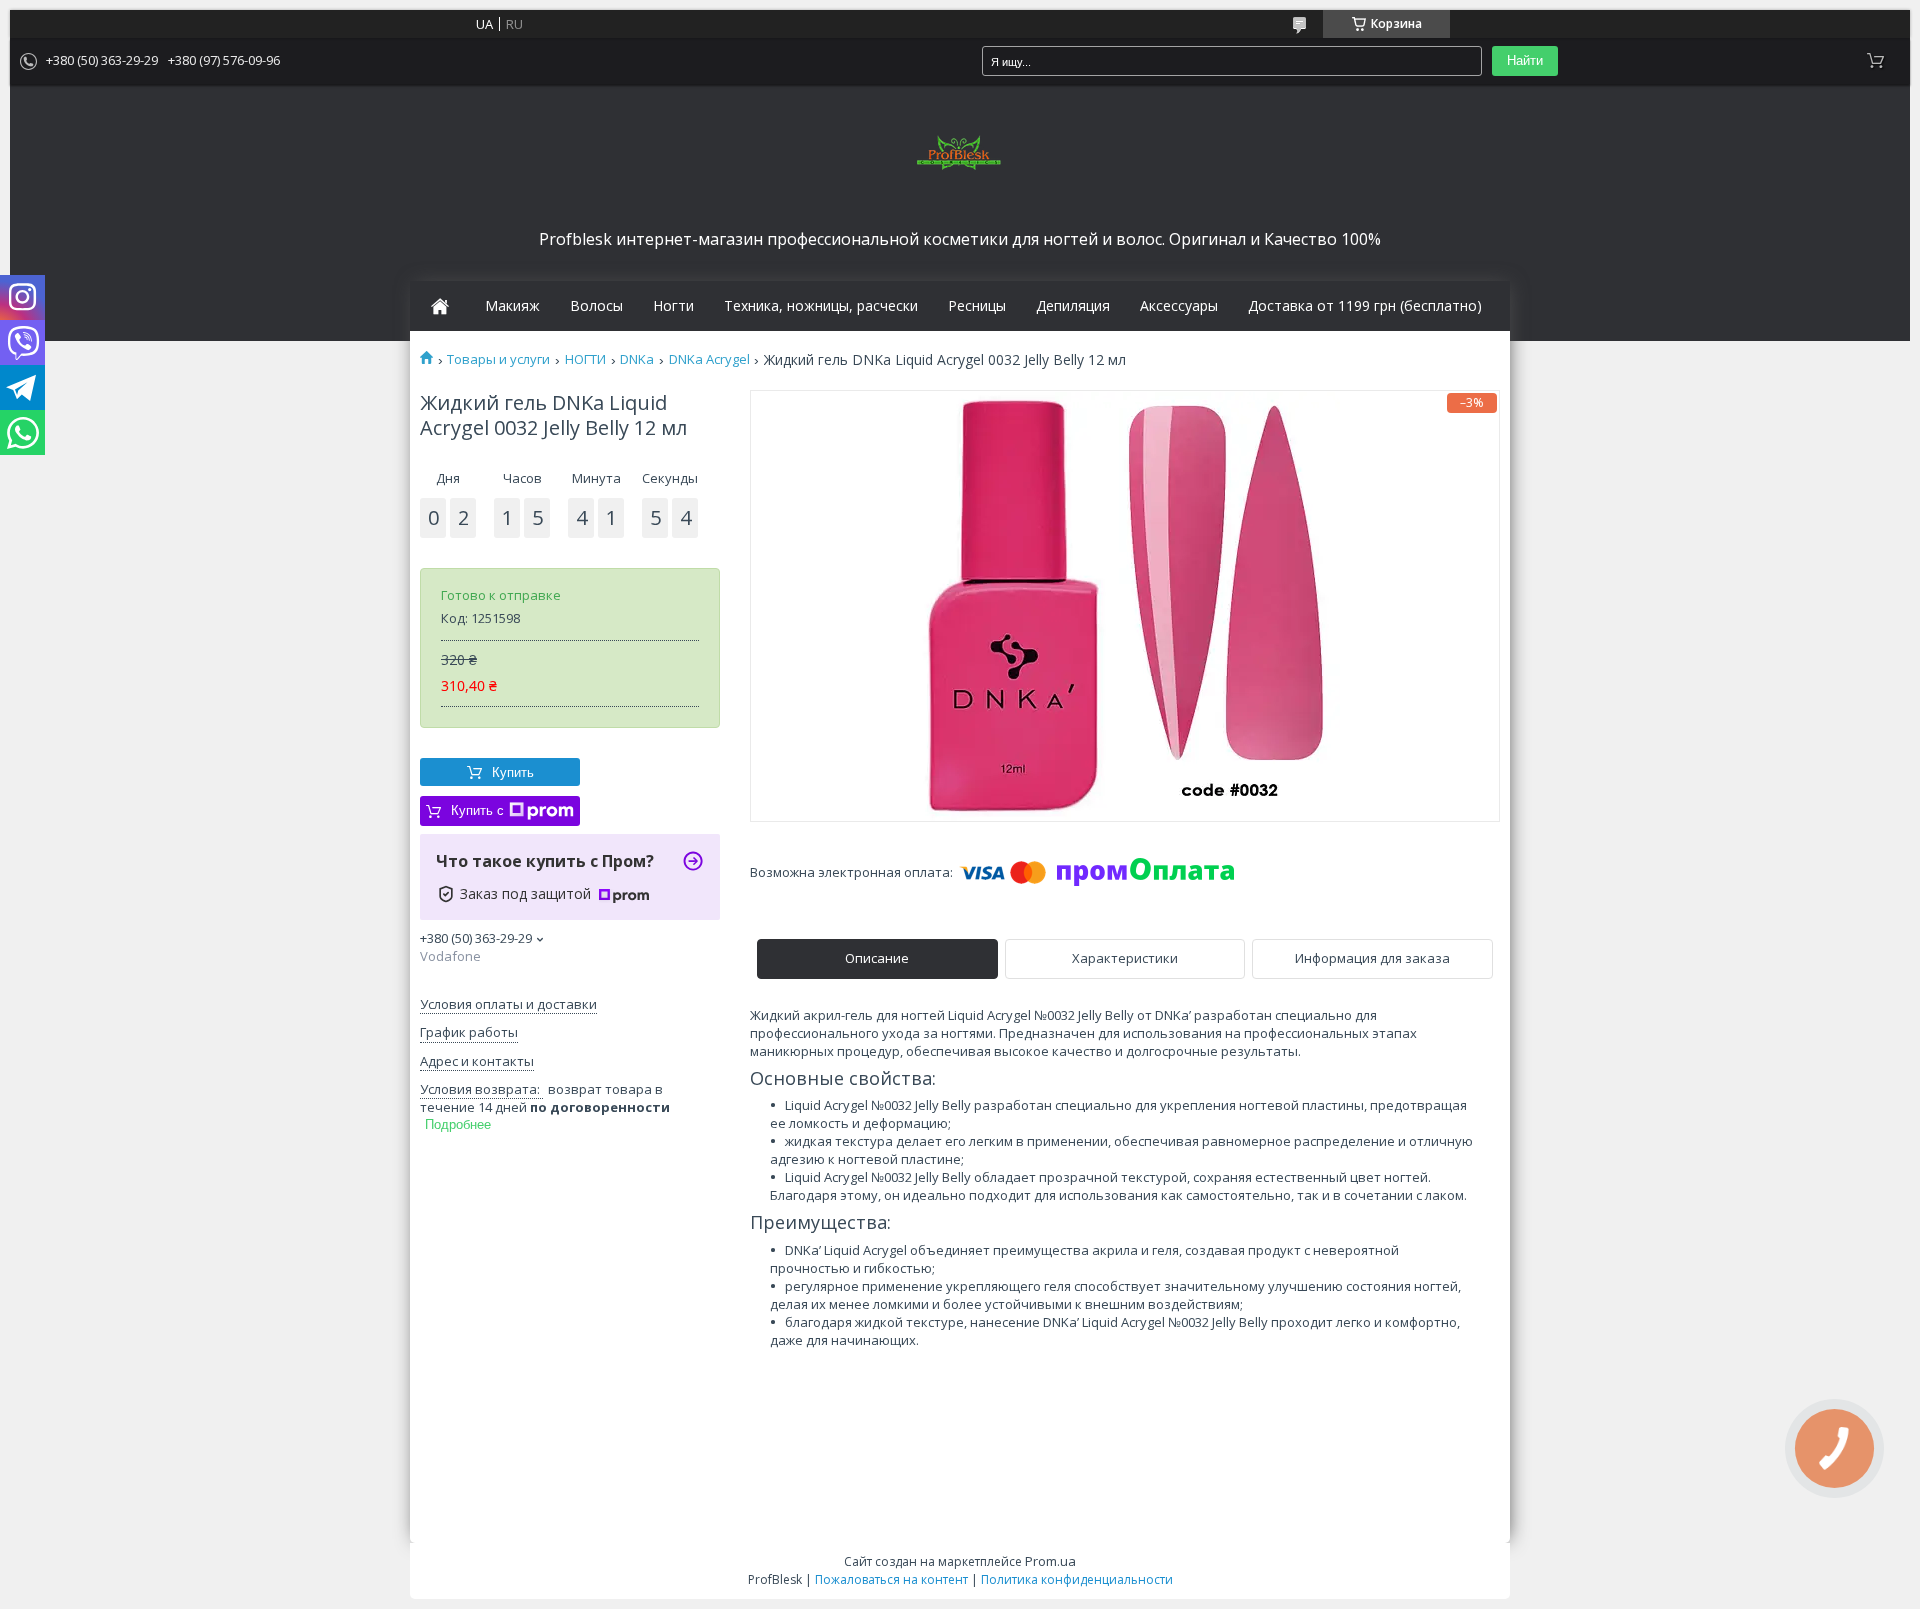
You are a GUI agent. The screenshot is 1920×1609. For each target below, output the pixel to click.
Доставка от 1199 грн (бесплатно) (1365, 306)
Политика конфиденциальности (1077, 1579)
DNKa (637, 359)
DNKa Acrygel (709, 359)
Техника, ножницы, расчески (821, 306)
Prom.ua (1050, 1561)
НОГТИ (585, 359)
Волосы (596, 306)
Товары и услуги (498, 359)
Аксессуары (1179, 306)
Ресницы (977, 306)
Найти (1525, 60)
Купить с (477, 810)
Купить (513, 772)
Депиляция (1073, 306)
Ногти (673, 306)
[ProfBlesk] (960, 154)
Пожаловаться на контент (891, 1579)
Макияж (512, 306)
